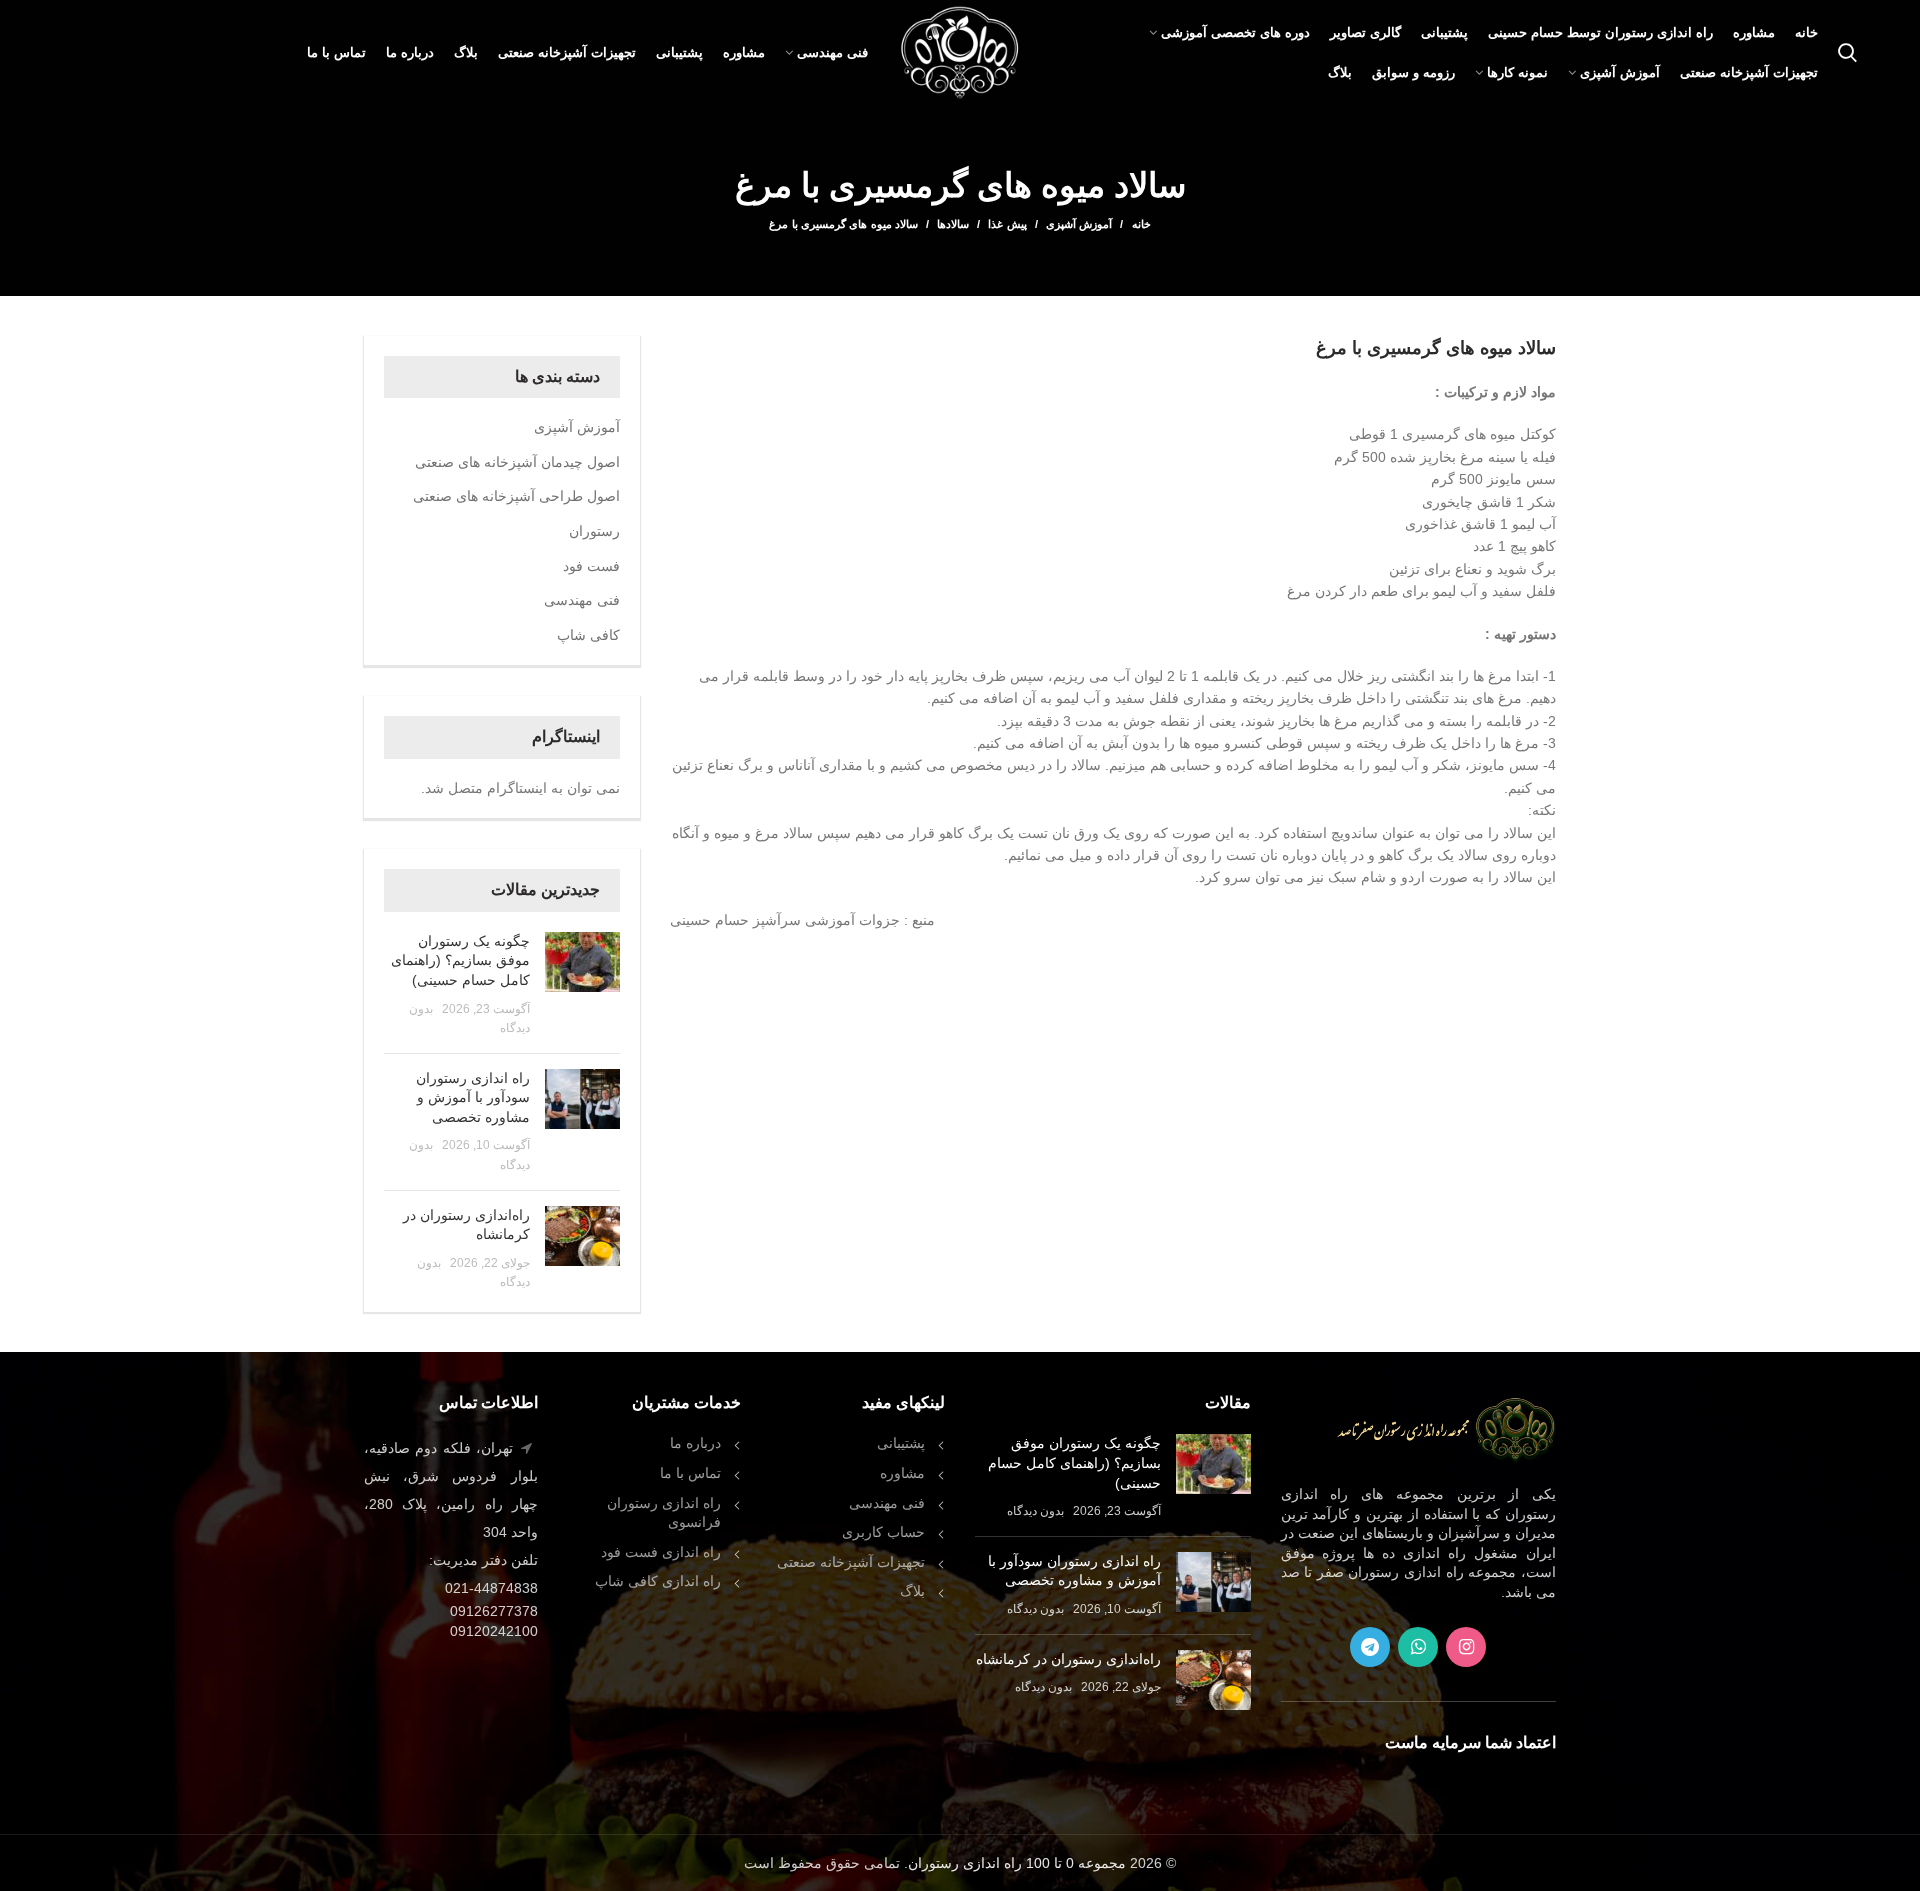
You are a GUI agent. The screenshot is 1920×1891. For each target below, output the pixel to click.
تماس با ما (690, 1473)
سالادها (953, 224)
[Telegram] (1370, 1647)
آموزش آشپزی (1079, 224)
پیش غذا (1007, 224)
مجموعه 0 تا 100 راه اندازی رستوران (1017, 1863)
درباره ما (695, 1443)
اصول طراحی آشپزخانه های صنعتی (516, 496)
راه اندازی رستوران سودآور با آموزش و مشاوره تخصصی (473, 1097)
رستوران (594, 531)
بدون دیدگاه (1035, 1511)
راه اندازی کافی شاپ (658, 1581)
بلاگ (912, 1591)
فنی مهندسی (582, 600)
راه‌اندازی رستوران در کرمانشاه (1068, 1659)
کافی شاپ (588, 635)
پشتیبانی (901, 1443)
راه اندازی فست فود (661, 1552)
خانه (1141, 224)
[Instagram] (1466, 1647)
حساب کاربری (883, 1532)
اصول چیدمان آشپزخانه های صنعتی (517, 462)
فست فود (591, 566)
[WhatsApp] (1418, 1647)
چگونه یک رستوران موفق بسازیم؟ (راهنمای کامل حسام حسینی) (460, 960)
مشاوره (902, 1473)
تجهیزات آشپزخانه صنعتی (851, 1562)
